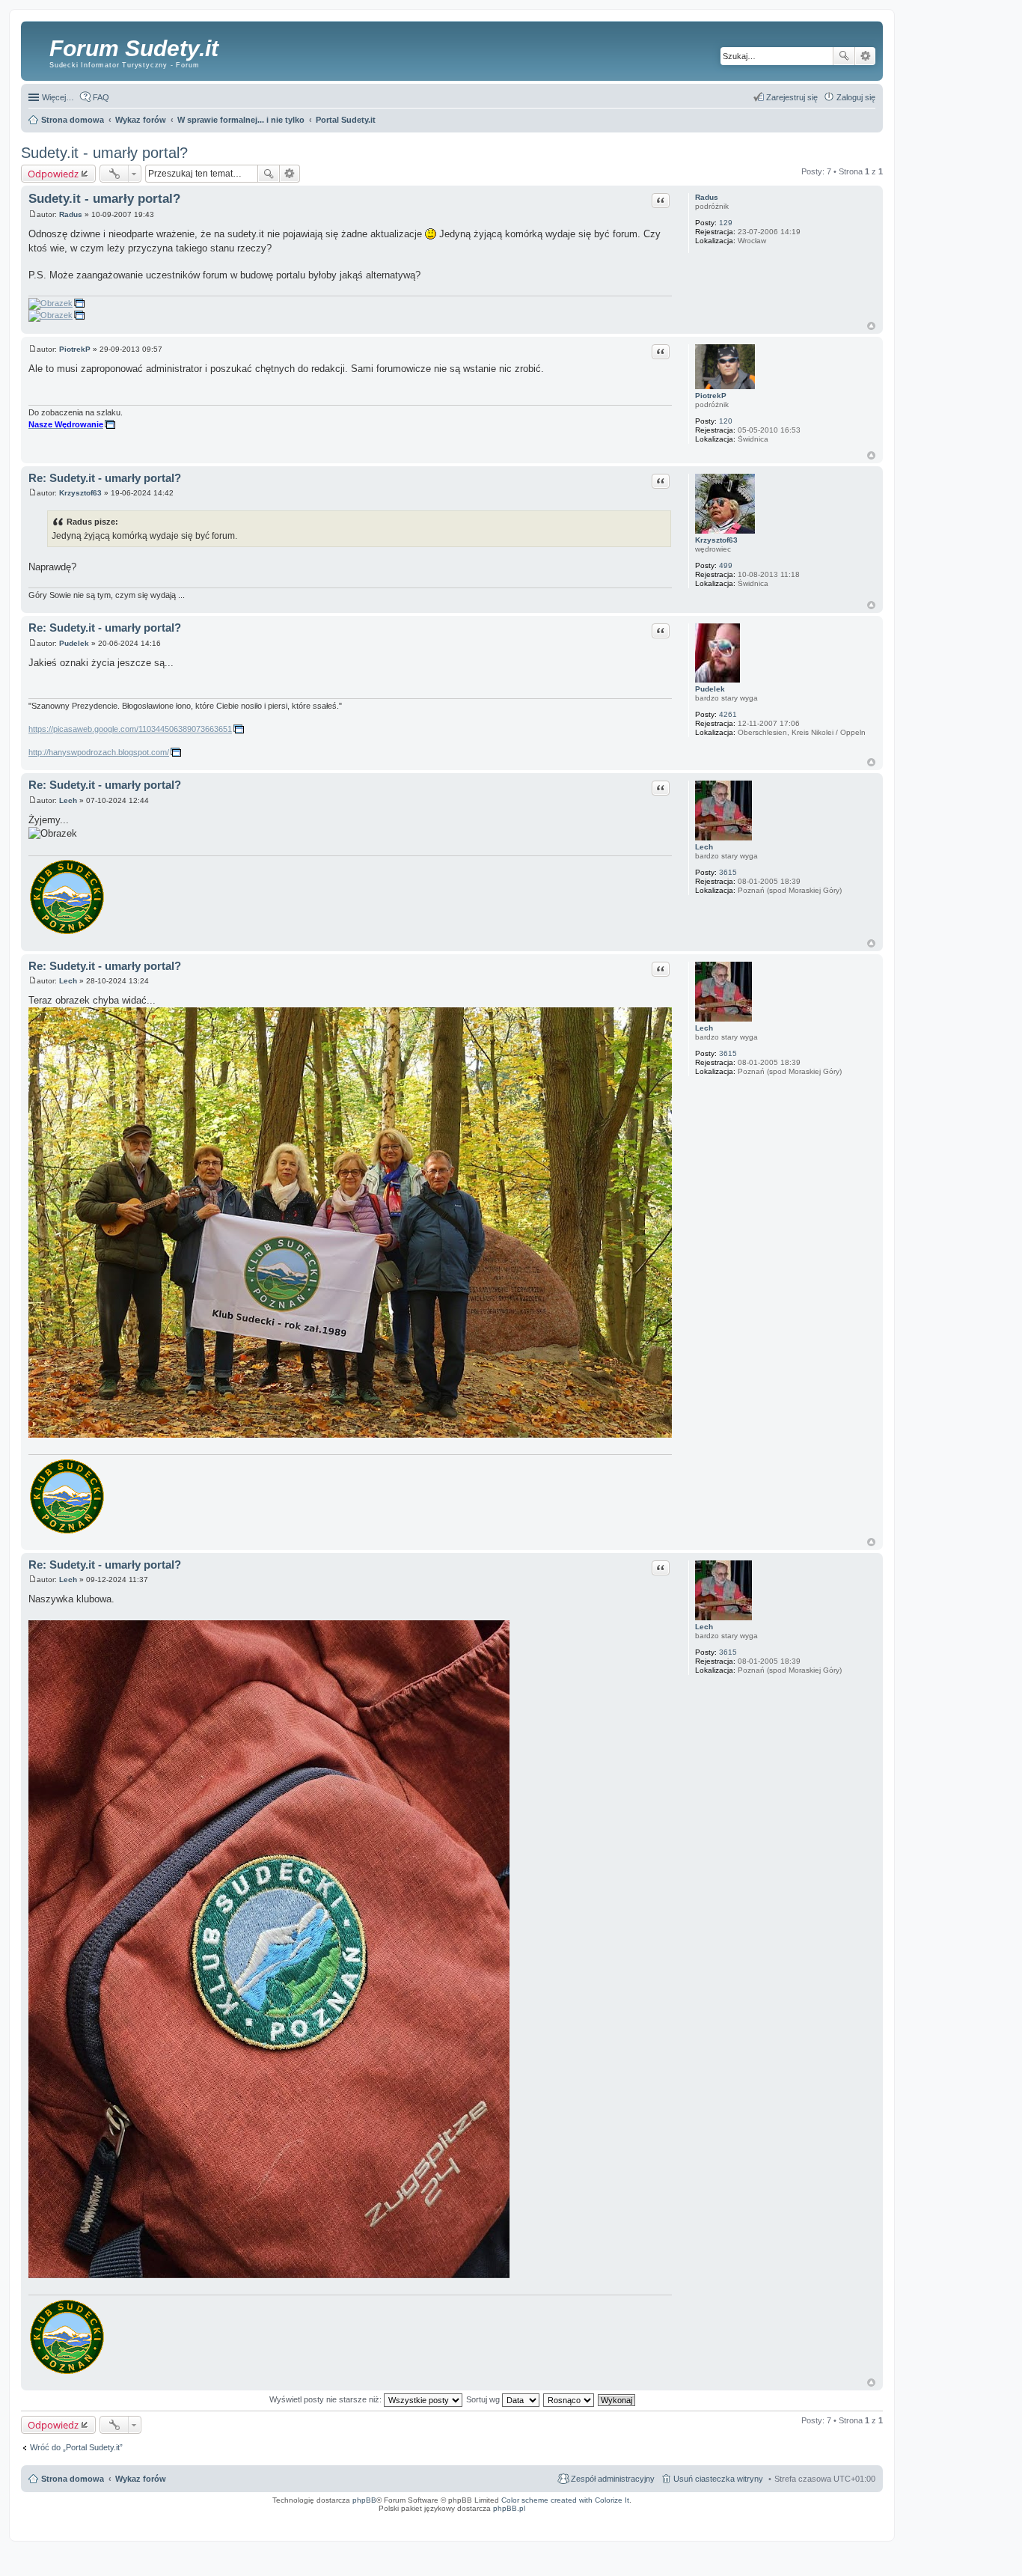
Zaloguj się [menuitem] (856, 97)
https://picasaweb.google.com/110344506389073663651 (130, 729)
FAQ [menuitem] (101, 97)
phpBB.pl (509, 2508)
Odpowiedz (53, 174)
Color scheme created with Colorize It (565, 2500)
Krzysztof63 (716, 540)
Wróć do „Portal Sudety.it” (76, 2447)
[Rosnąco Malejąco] (569, 2399)
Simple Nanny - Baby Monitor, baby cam (653, 2518)
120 (726, 421)
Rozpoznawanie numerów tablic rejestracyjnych (838, 2518)
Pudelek (710, 689)
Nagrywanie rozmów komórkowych (810, 2523)
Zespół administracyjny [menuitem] (613, 2479)
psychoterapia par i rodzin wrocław (850, 2527)
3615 (728, 872)
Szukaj (844, 56)
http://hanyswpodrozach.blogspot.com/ (99, 752)
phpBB (364, 2500)
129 (726, 223)
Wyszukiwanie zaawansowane (865, 56)
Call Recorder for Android (717, 2518)
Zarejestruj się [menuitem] (792, 97)
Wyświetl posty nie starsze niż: (327, 2399)
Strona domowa (73, 2479)
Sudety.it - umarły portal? (104, 153)
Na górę (871, 326)
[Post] (33, 214)
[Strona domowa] (37, 49)
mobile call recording (864, 2523)
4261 (728, 714)
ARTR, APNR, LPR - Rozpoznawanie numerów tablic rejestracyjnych (547, 2518)
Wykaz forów (141, 2479)
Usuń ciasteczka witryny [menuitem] (718, 2479)
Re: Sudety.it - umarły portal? (105, 478)
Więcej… (58, 97)
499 (726, 565)
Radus (707, 197)
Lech (704, 847)
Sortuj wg (484, 2399)
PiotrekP (711, 396)
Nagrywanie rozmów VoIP (768, 2518)
